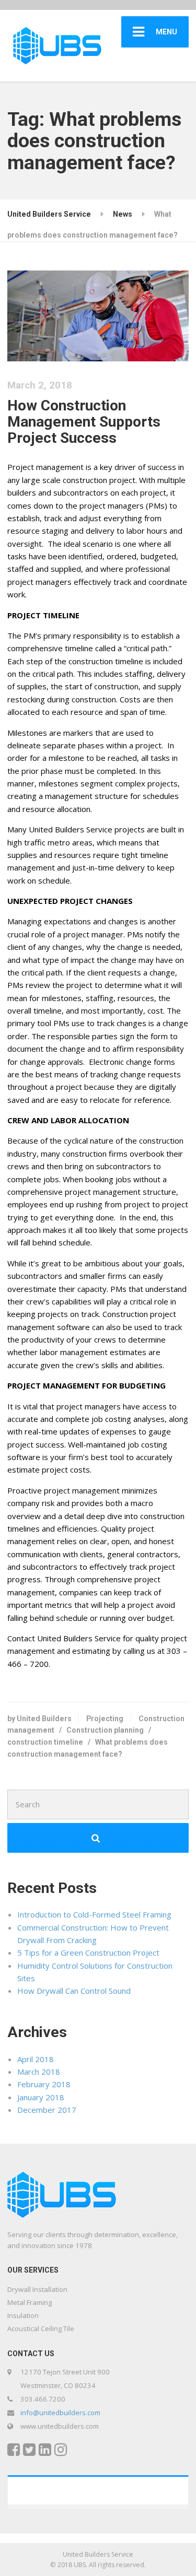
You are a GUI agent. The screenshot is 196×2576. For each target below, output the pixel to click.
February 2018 (44, 2084)
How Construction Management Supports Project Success (84, 422)
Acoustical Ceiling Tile (41, 2328)
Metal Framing (30, 2302)
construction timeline (45, 1742)
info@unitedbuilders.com (60, 2413)
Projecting (105, 1719)
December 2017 (47, 2110)
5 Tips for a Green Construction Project (88, 1952)
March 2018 (39, 2072)
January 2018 (41, 2097)
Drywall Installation (37, 2289)
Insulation (23, 2315)
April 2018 (36, 2059)
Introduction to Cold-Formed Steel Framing (94, 1914)
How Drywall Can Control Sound (74, 1991)
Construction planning (105, 1730)
